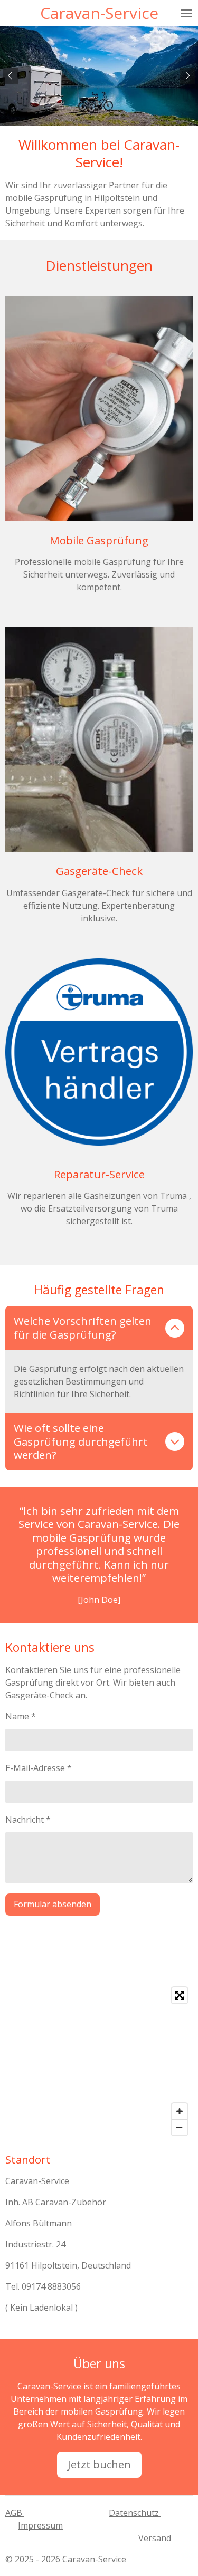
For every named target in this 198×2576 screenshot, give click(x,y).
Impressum (40, 2525)
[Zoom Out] (180, 2127)
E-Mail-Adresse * (39, 1768)
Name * (21, 1716)
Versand (155, 2538)
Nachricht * (28, 1820)
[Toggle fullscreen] (180, 1995)
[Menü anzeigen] (186, 13)
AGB (15, 2513)
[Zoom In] (180, 2111)
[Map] (99, 2061)
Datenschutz (135, 2513)
